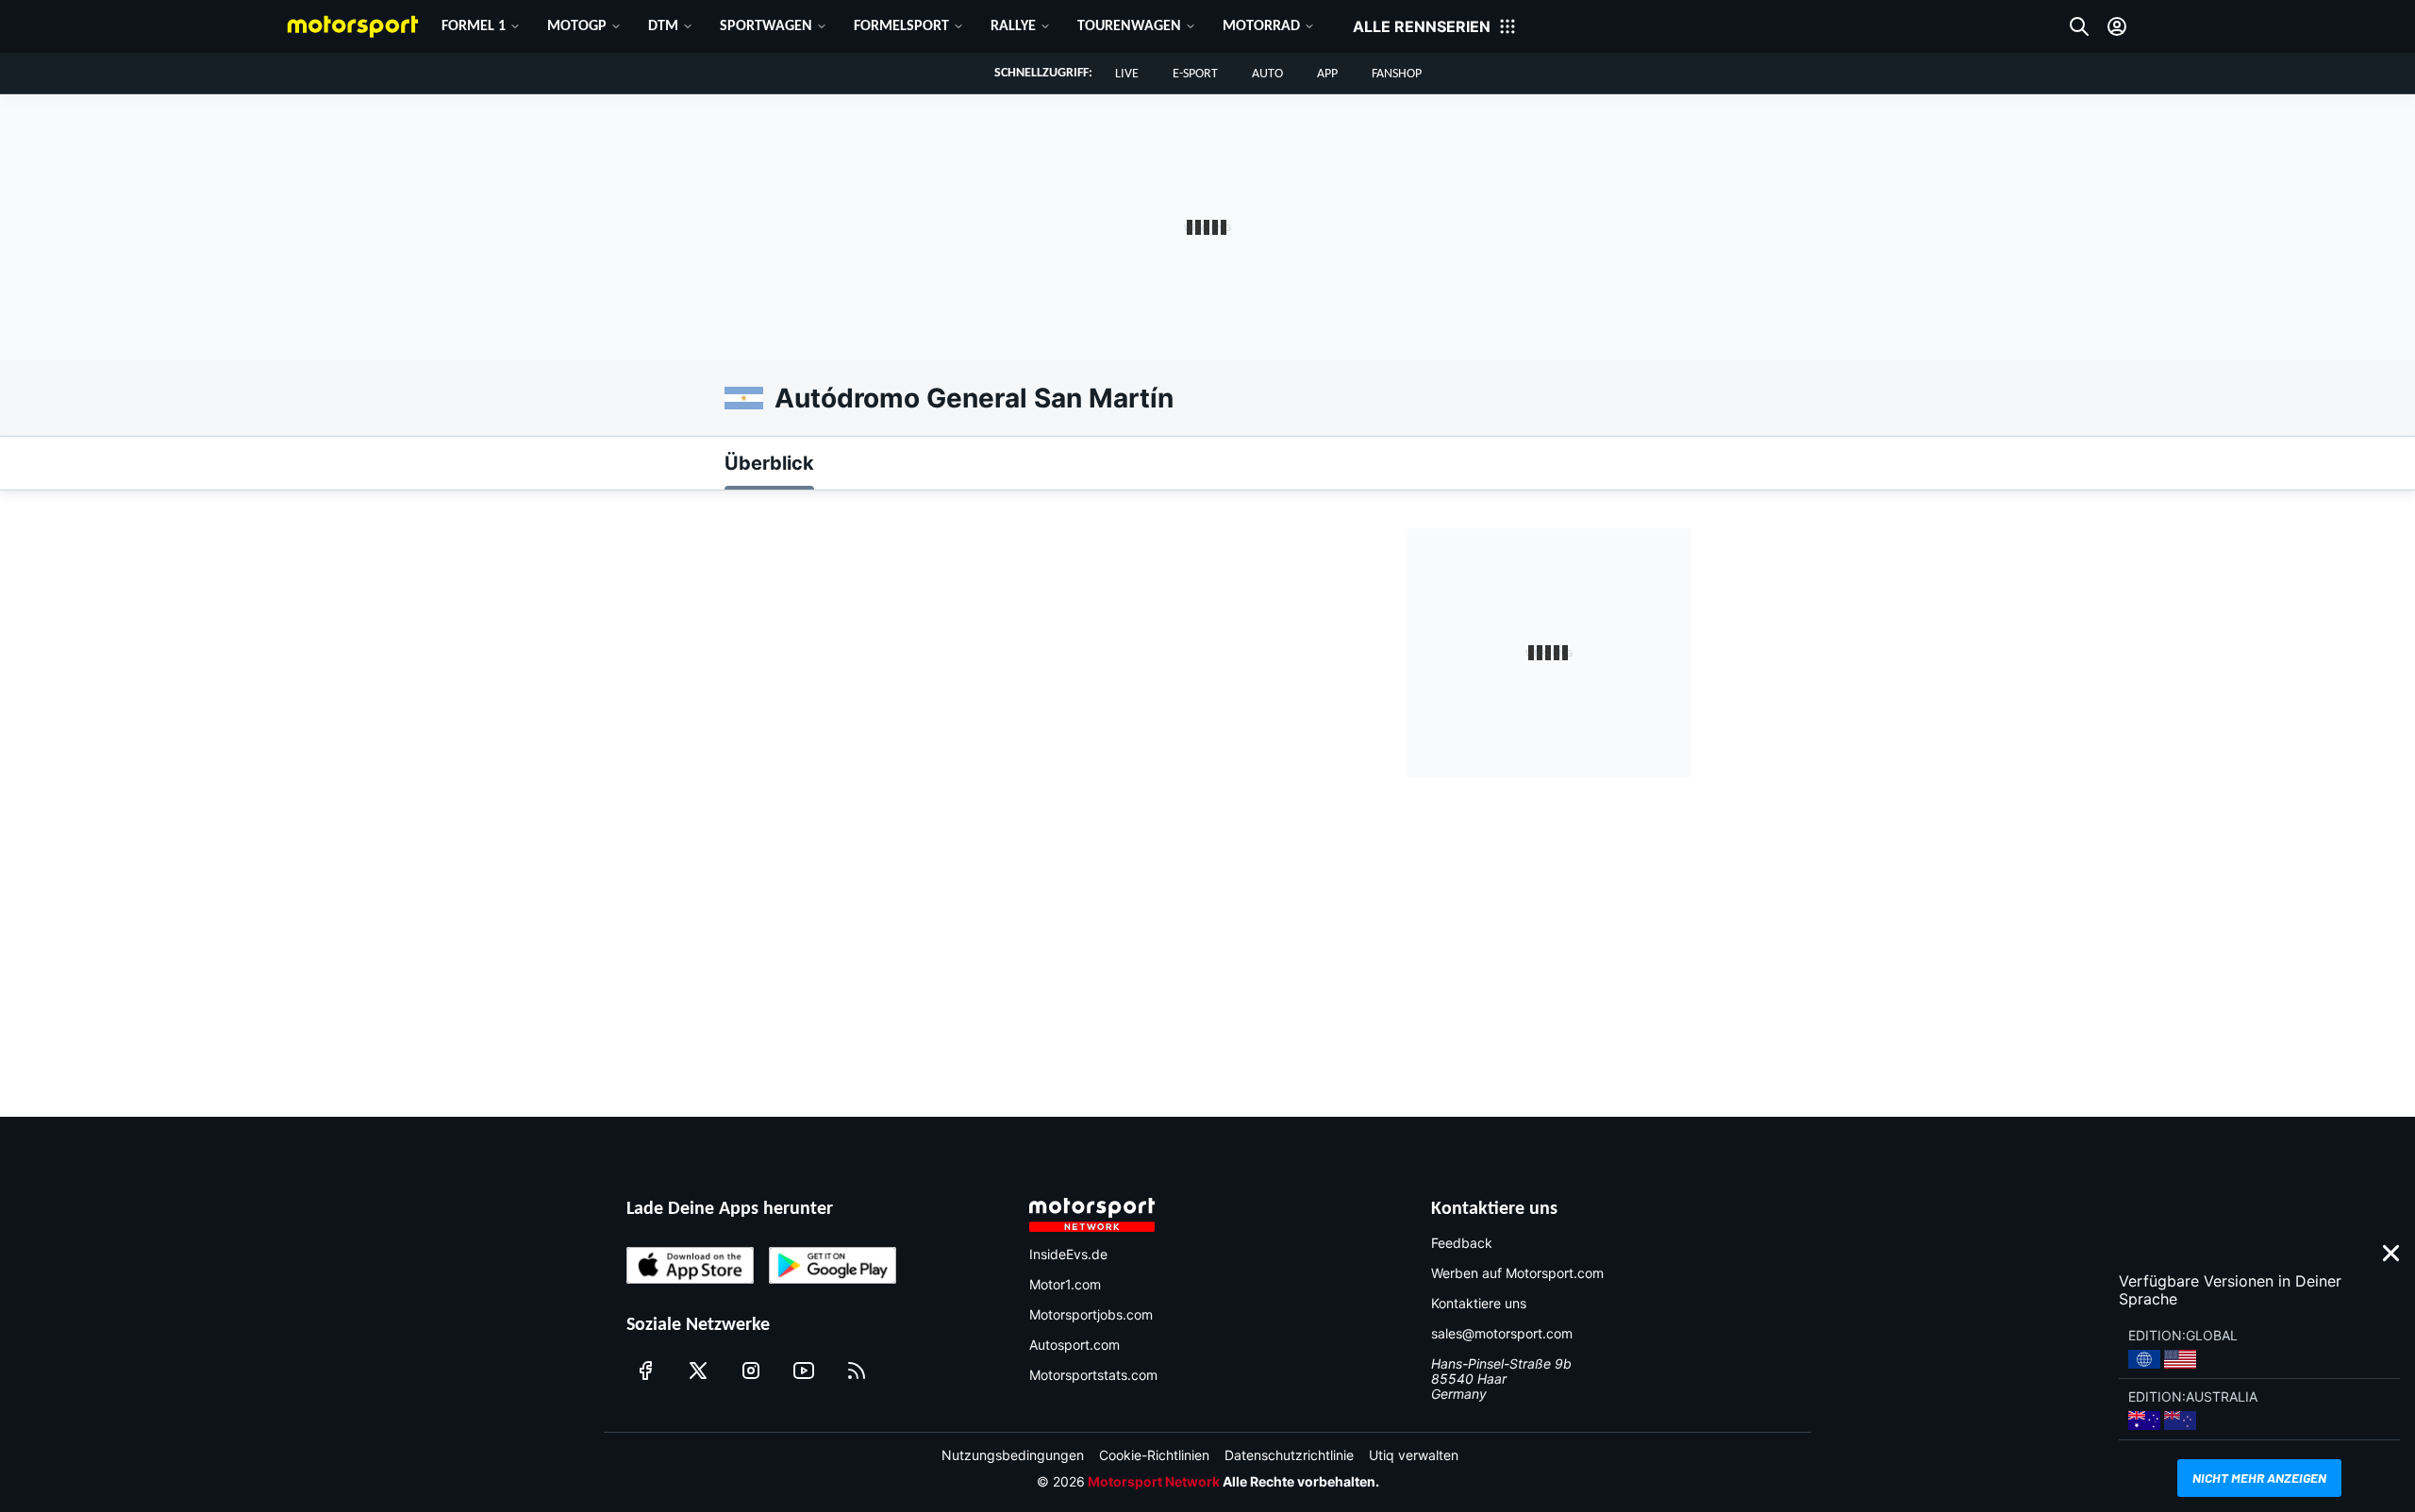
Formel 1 (474, 26)
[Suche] (2079, 26)
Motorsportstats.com (1093, 1375)
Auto (1267, 74)
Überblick (769, 463)
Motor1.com (1065, 1284)
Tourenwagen (1129, 26)
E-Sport (1195, 74)
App (1327, 74)
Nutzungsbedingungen (1013, 1455)
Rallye (1013, 26)
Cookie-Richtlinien (1154, 1455)
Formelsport (901, 26)
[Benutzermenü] (2117, 26)
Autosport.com (1074, 1345)
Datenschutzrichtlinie (1289, 1455)
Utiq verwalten (1414, 1455)
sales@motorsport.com (1502, 1333)
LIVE (1127, 74)
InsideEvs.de (1068, 1254)
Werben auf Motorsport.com (1517, 1273)
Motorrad (1261, 26)
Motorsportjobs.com (1091, 1314)
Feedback (1462, 1243)
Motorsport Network (1154, 1481)
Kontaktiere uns (1479, 1303)
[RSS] (857, 1371)
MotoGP (577, 26)
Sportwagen (766, 26)
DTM (663, 26)
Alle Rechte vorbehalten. (1301, 1481)
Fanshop (1397, 74)
